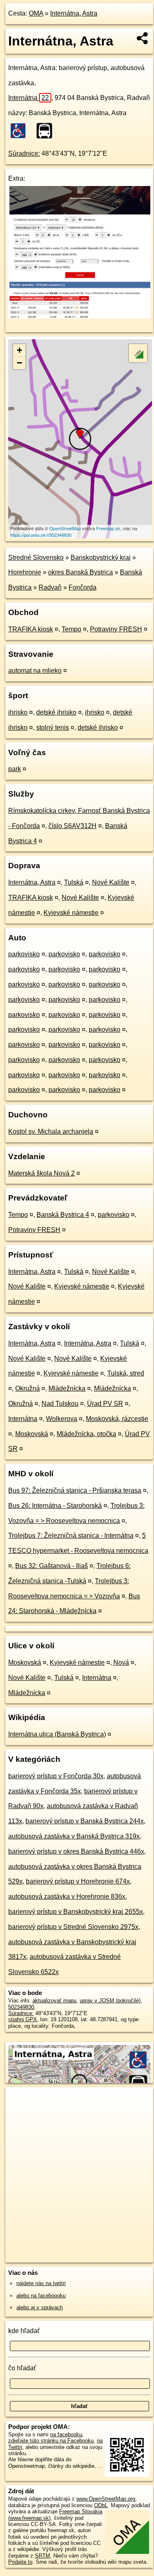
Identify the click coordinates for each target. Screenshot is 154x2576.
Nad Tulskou (60, 1404)
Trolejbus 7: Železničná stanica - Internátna (71, 1535)
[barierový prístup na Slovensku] (21, 131)
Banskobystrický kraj (101, 557)
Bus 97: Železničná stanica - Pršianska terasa (75, 1490)
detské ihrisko (56, 712)
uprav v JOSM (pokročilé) (110, 2001)
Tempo (71, 629)
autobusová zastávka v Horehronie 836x (67, 1896)
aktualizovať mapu (54, 2001)
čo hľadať (22, 2368)
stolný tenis (53, 727)
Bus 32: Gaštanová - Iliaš (52, 1566)
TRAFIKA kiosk (31, 629)
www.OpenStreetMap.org (106, 2499)
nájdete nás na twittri (41, 2283)
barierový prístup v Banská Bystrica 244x (85, 1821)
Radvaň (50, 587)
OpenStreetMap (65, 528)
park (15, 769)
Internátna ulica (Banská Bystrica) (57, 1734)
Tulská (74, 882)
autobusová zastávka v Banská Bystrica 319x (74, 1836)
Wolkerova (62, 1419)
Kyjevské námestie (71, 913)
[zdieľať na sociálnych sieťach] (143, 38)
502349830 (21, 2007)
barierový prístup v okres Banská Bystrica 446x (76, 1851)
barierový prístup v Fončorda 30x (56, 1776)
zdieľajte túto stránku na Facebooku (51, 2441)
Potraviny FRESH (116, 629)
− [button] (20, 363)
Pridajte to (20, 2562)
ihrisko (18, 712)
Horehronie (25, 572)
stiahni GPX (23, 2019)
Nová (121, 1662)
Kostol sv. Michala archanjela (51, 1131)
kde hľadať (24, 2331)
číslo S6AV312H (72, 826)
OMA (36, 13)
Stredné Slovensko (36, 557)
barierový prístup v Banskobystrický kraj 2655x (76, 1912)
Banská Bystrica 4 (63, 1215)
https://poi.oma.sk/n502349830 (41, 535)
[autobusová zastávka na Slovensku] (47, 131)
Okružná (28, 1388)
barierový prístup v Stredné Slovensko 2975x (73, 1927)
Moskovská (32, 1434)
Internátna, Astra (74, 13)
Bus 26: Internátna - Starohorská (55, 1506)
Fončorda (83, 587)
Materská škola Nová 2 (41, 1173)
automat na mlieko (35, 671)
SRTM (43, 2556)
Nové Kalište (111, 882)
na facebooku (66, 2434)
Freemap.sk (108, 528)
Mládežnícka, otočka (86, 1434)
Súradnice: (24, 153)
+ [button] (20, 350)
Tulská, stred (126, 1373)
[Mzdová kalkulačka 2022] (79, 316)
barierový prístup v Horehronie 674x (78, 1881)
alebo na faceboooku (41, 2296)
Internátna (29, 98)
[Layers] (138, 353)
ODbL (101, 2505)
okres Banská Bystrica (80, 572)
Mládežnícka (67, 1388)
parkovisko (24, 954)
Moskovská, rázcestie (117, 1419)
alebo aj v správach (40, 2307)
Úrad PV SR (105, 1404)
